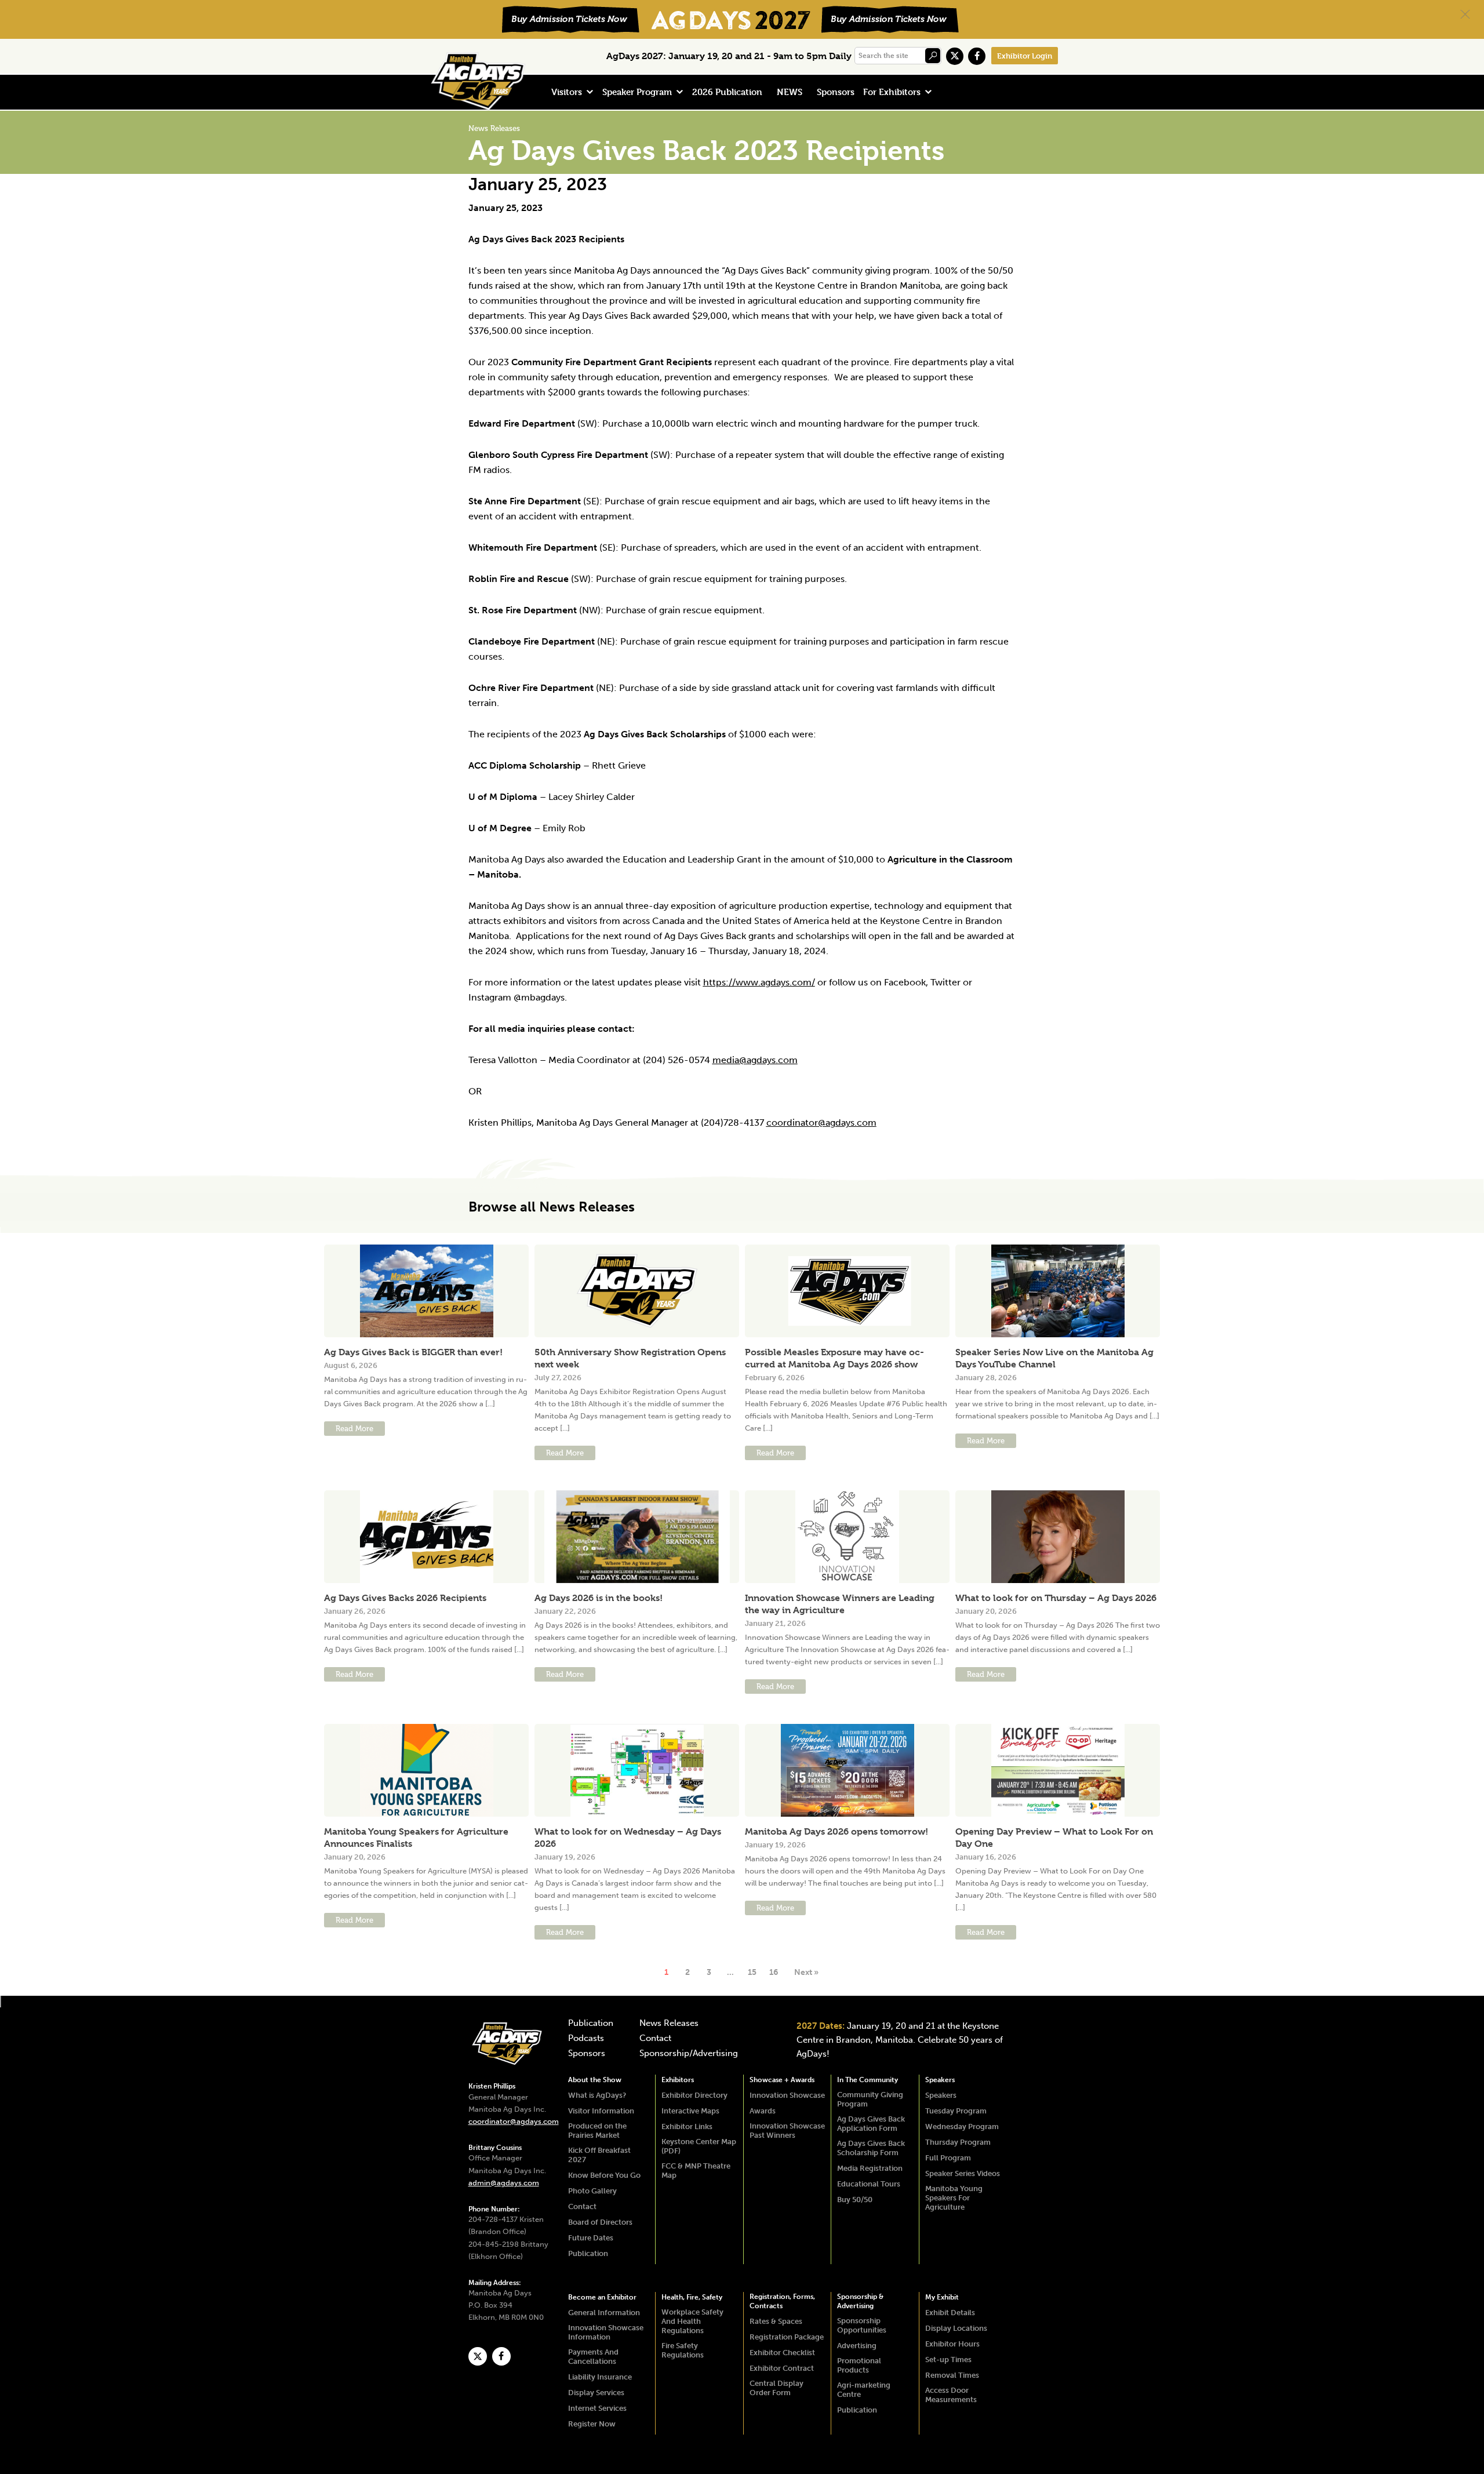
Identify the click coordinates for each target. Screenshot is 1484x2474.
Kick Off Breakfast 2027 (599, 2155)
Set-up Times (948, 2360)
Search (933, 56)
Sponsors (836, 92)
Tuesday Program (956, 2111)
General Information (604, 2313)
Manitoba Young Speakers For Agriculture (954, 2198)
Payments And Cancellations (593, 2357)
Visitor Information (601, 2111)
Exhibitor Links (687, 2126)
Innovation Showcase (787, 2095)
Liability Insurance (600, 2377)
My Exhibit (942, 2297)
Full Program (948, 2158)
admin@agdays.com (504, 2183)
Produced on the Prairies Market (597, 2131)
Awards (763, 2111)
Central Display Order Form (776, 2388)
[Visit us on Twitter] (955, 56)
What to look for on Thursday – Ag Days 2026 (1056, 1598)
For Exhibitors (892, 92)
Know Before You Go (604, 2175)
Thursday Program (958, 2142)
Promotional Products (859, 2365)
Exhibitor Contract (782, 2368)
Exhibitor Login (1025, 56)
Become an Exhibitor (602, 2297)
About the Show (595, 2080)
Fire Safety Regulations (683, 2350)
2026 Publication (727, 92)
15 (752, 1972)
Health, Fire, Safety (692, 2297)
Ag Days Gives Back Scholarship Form (871, 2148)
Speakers (940, 2080)
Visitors (567, 92)
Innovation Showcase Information (606, 2332)
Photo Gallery (592, 2191)
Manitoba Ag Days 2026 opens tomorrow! (836, 1831)
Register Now (592, 2424)
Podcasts (586, 2039)
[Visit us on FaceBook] (977, 56)
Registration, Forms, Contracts (782, 2301)
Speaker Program (637, 92)
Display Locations (956, 2328)
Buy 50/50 (855, 2200)
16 (774, 1972)
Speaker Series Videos (963, 2173)
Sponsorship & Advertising (860, 2301)
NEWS (790, 92)
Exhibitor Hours (952, 2344)
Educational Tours (869, 2184)
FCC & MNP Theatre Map (696, 2171)
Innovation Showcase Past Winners (787, 2131)
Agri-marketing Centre (864, 2390)
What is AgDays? (597, 2095)
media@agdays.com (755, 1060)
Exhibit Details (950, 2313)
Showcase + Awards (782, 2080)
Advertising (857, 2346)
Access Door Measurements (951, 2395)
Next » (806, 1972)
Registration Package (787, 2337)
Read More (354, 1429)
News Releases (669, 2024)
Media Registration (870, 2168)
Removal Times (952, 2375)
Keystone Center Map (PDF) (699, 2146)
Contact (655, 2039)
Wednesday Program (962, 2126)
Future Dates (591, 2238)
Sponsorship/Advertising (689, 2054)
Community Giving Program (870, 2099)
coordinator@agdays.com (821, 1123)
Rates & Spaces (776, 2321)
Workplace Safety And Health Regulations (692, 2321)
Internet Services (597, 2408)
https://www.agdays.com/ (759, 982)
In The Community (868, 2080)
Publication (591, 2024)
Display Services (596, 2393)
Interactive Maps (690, 2111)
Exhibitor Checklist (782, 2353)
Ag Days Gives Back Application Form (871, 2124)
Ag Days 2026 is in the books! (599, 1598)
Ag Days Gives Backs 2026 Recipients (405, 1598)
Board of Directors (600, 2222)
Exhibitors (678, 2080)
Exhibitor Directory (694, 2095)
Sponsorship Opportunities (862, 2325)
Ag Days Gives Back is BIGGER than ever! (413, 1352)
